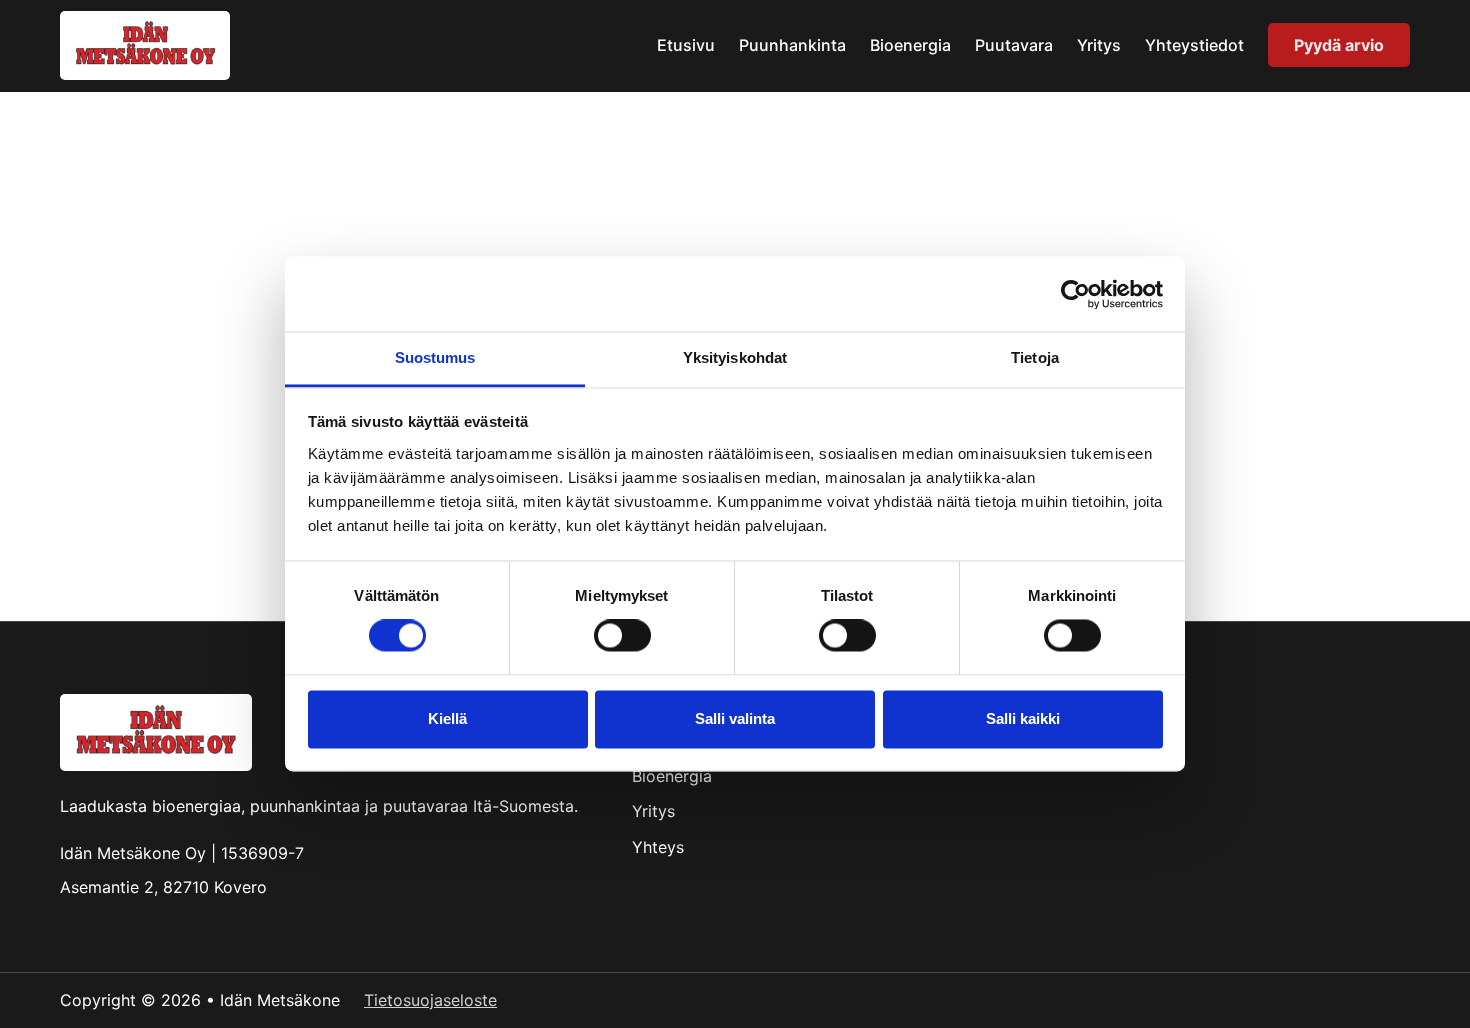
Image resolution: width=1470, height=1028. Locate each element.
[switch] (622, 636)
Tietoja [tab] (1035, 357)
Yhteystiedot (1194, 45)
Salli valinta (735, 718)
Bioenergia (910, 45)
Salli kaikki (1023, 718)
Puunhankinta (792, 45)
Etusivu (686, 45)
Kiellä (447, 718)
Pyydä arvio (1339, 45)
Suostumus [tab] (435, 357)
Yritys (1099, 45)
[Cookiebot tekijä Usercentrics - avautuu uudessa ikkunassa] (1075, 294)
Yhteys (658, 847)
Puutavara (1014, 45)
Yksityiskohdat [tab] (735, 357)
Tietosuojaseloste (430, 1000)
